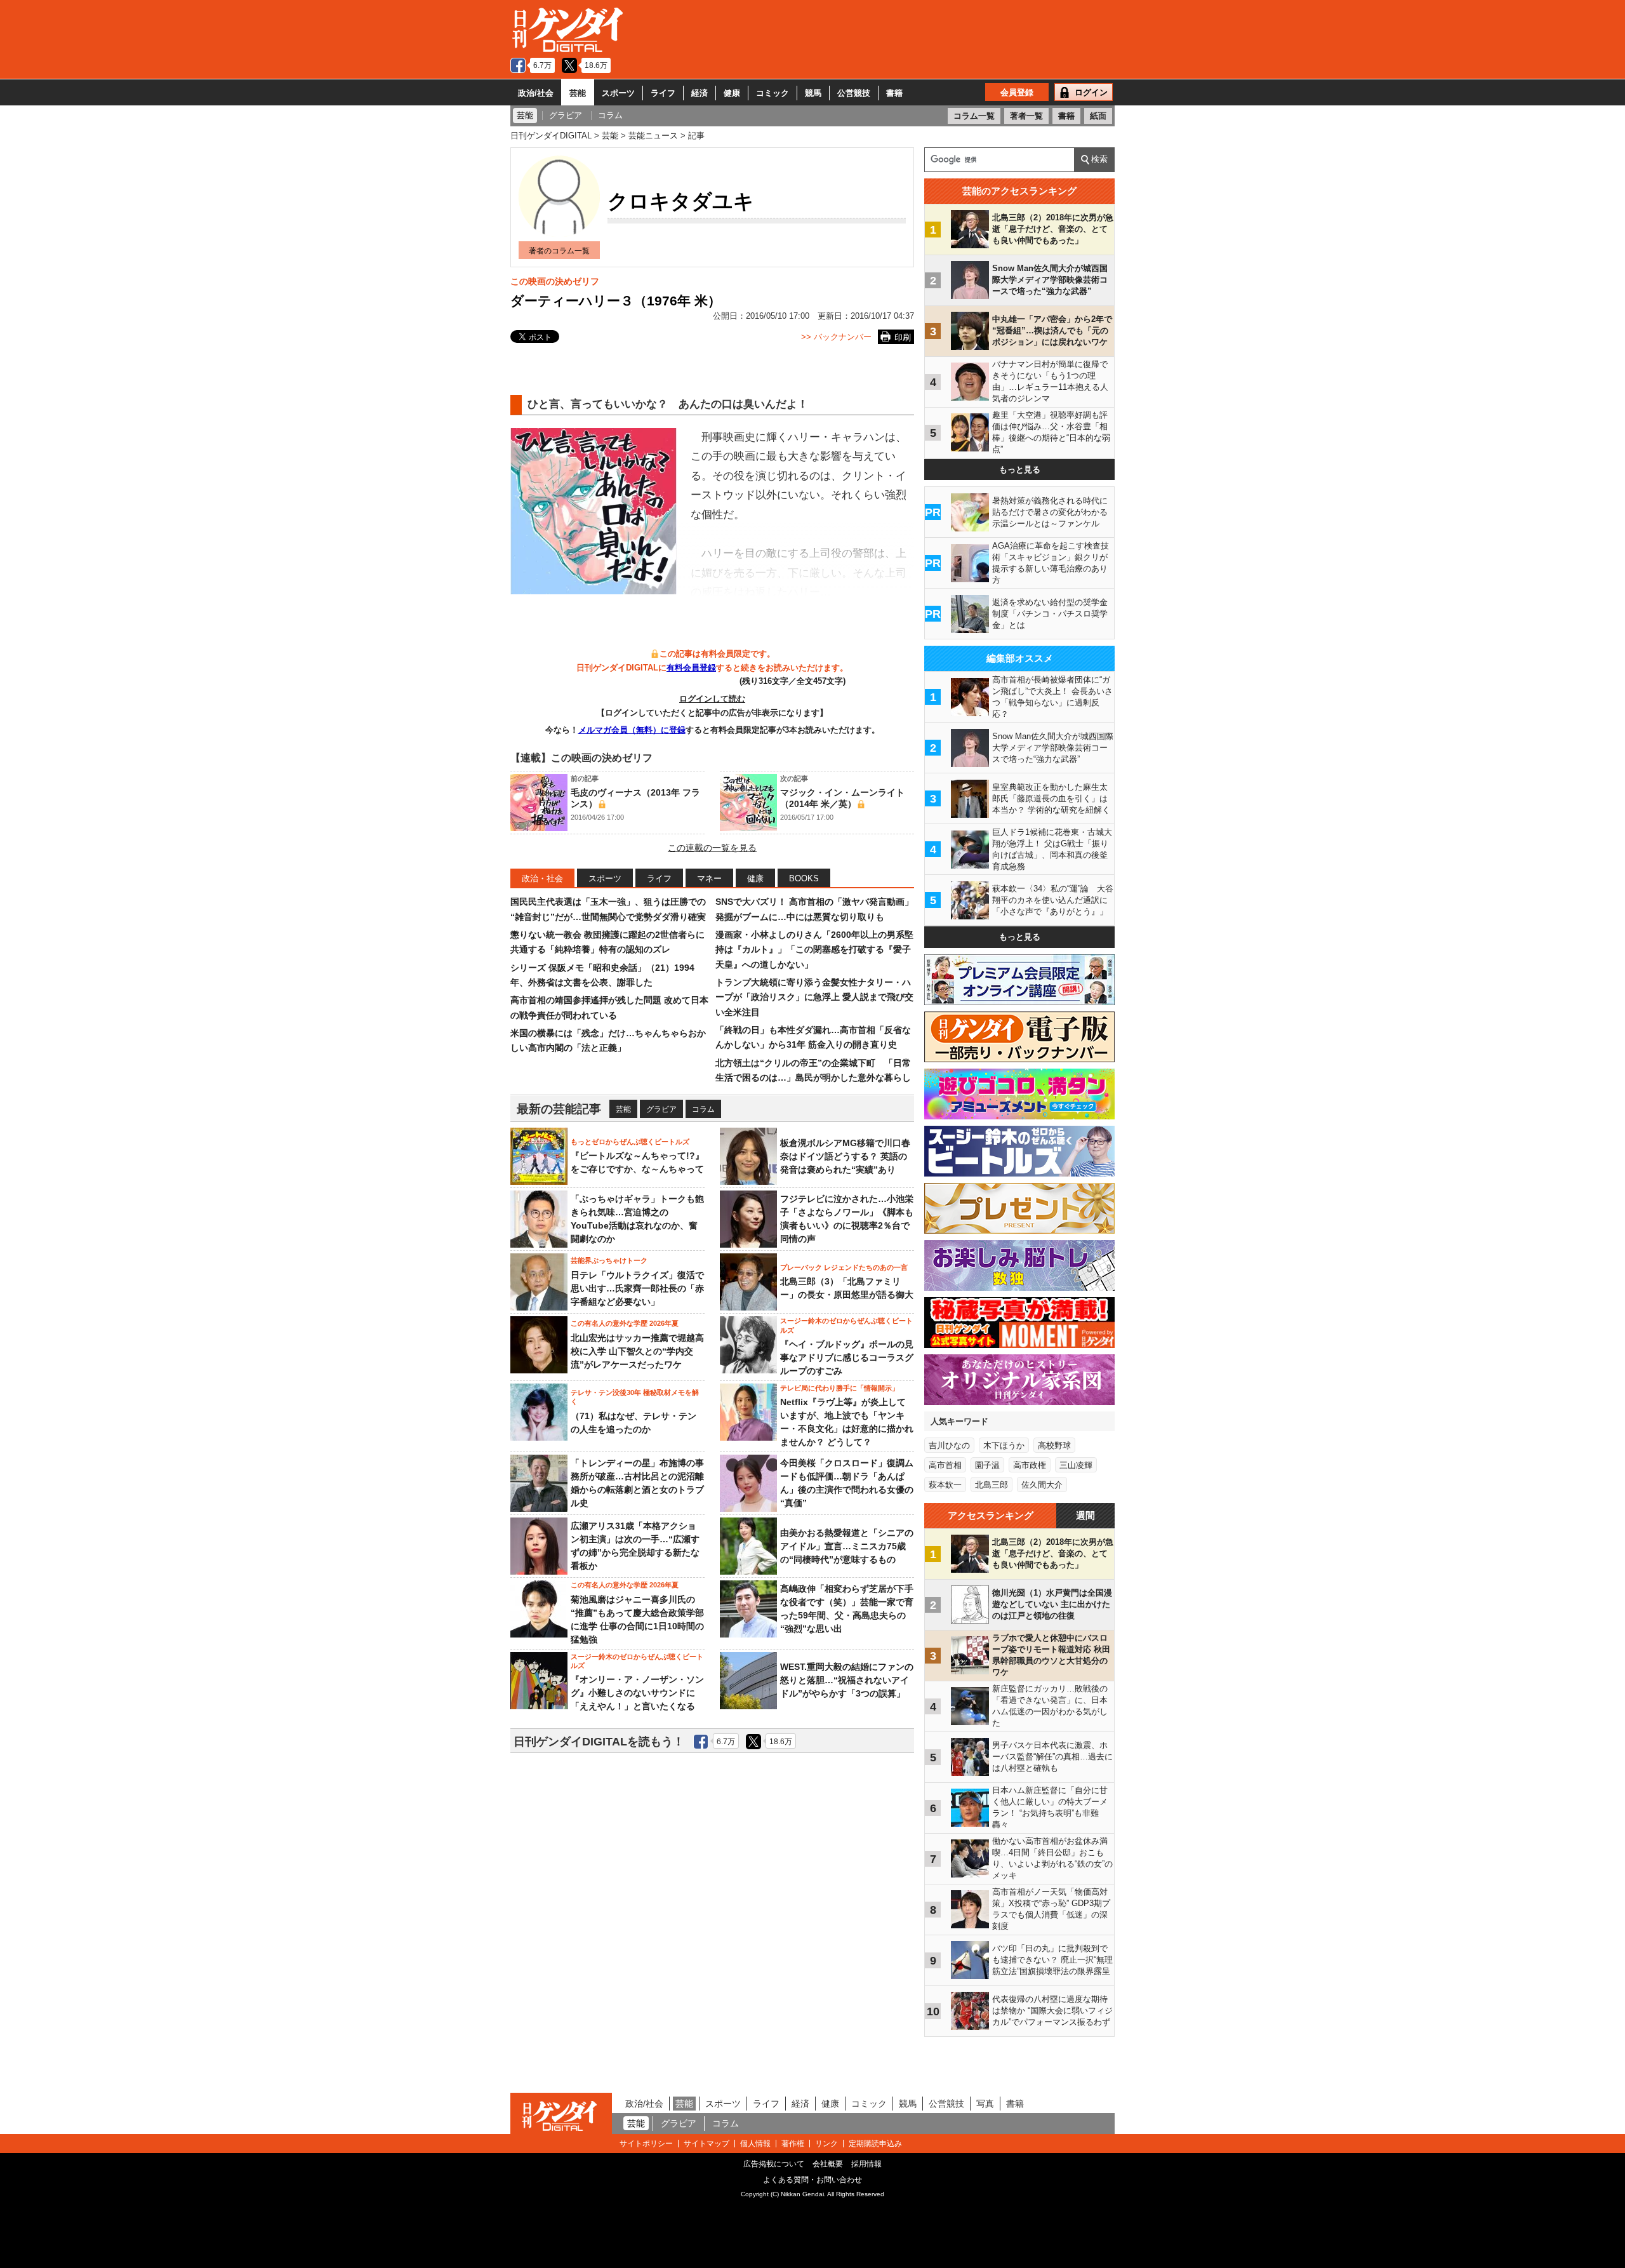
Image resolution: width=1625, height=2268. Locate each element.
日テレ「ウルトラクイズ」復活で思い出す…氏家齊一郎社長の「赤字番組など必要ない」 (637, 1288)
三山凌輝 (1076, 1465)
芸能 (578, 93)
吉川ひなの (949, 1445)
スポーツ (618, 93)
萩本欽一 (945, 1485)
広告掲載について (774, 2164)
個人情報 (755, 2144)
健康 (732, 93)
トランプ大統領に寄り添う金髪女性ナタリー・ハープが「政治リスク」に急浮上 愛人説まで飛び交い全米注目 (814, 997)
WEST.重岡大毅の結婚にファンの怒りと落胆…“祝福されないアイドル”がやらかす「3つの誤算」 (847, 1680)
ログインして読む (712, 699)
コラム (703, 1109)
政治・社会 (542, 878)
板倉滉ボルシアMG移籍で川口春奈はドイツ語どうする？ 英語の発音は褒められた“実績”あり (845, 1156)
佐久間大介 (1042, 1485)
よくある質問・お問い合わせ (812, 2180)
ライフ (663, 93)
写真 (985, 2104)
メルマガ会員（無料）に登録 (632, 730)
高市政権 (1030, 1465)
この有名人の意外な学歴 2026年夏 (625, 1323)
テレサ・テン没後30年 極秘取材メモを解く (635, 1397)
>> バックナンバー (836, 337)
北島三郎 (992, 1485)
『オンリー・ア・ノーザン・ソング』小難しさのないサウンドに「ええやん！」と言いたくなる (637, 1693)
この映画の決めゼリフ (555, 281)
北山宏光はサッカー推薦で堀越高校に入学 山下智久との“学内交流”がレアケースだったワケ (637, 1351)
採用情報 (866, 2164)
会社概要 (828, 2164)
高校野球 (1054, 1445)
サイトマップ (706, 2144)
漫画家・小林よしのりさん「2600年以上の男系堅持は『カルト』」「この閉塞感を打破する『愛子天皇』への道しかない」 (814, 950)
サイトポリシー (646, 2144)
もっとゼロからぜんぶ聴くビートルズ (630, 1142)
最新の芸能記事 (559, 1109)
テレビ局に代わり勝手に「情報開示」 (839, 1388)
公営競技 (854, 93)
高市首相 (945, 1465)
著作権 (793, 2144)
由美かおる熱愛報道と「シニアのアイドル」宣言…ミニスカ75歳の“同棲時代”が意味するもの (847, 1546)
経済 (700, 93)
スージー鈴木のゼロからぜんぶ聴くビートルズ (846, 1325)
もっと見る (1020, 470)
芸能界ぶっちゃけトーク (609, 1260)
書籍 (894, 93)
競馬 (813, 93)
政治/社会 (536, 93)
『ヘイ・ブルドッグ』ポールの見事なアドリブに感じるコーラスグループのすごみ (847, 1357)
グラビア (661, 1109)
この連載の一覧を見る (712, 848)
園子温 (987, 1465)
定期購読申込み (875, 2144)
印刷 (903, 337)
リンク (826, 2144)
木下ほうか (1004, 1445)
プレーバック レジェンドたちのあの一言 (844, 1267)
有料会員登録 (691, 668)
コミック (773, 93)
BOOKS (804, 878)
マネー (709, 878)
